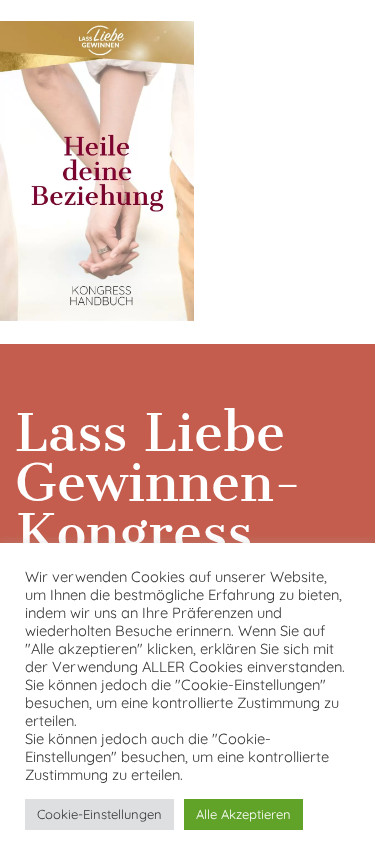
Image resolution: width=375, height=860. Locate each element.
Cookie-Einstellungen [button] (99, 814)
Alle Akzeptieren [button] (243, 814)
